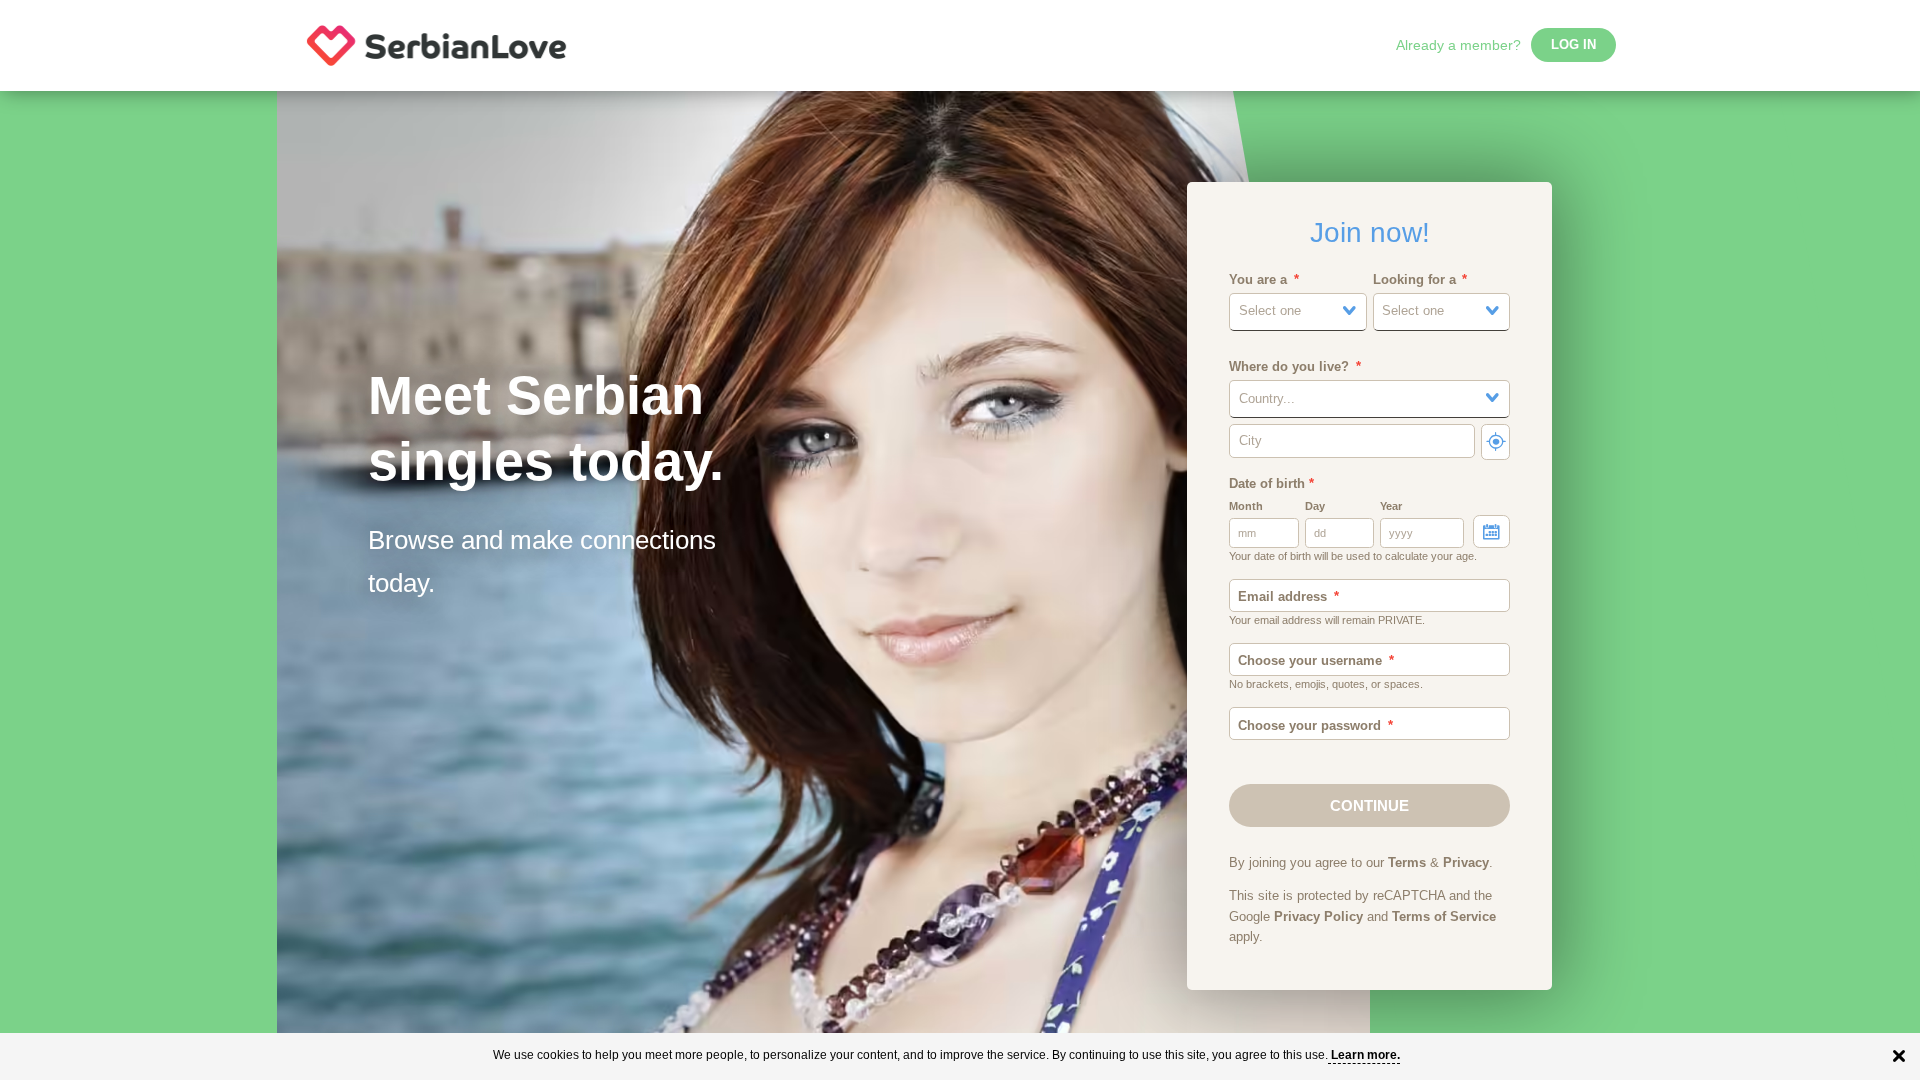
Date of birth (1271, 484)
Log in (1573, 45)
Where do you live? (1289, 367)
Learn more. (1365, 1055)
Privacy (1466, 863)
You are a (1258, 280)
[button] (1298, 311)
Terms (1407, 863)
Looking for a (1414, 280)
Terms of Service (1444, 917)
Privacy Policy (1318, 917)
